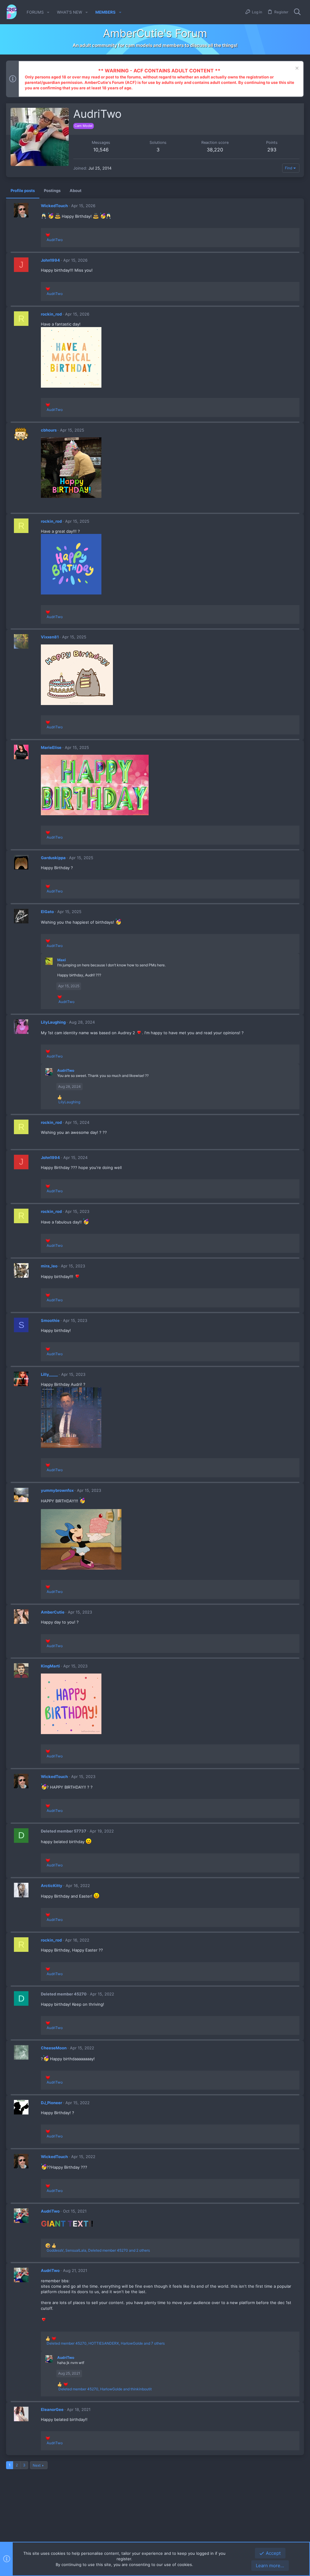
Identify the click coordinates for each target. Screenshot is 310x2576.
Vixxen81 (50, 637)
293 (272, 150)
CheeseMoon (54, 2048)
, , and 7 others (106, 2343)
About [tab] (76, 190)
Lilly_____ (49, 1374)
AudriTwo (66, 1070)
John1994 (50, 260)
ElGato (47, 912)
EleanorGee (52, 2409)
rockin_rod (51, 314)
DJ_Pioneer (51, 2103)
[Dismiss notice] (296, 69)
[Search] (297, 12)
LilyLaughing (53, 1022)
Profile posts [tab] (23, 190)
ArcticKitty (52, 1886)
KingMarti (50, 1666)
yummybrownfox (57, 1490)
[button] (48, 12)
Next (37, 2465)
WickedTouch (54, 206)
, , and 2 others (98, 2250)
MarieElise (51, 747)
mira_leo (49, 1266)
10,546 (101, 150)
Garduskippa (53, 858)
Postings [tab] (52, 190)
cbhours (49, 430)
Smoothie (50, 1320)
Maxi (61, 960)
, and (105, 2389)
